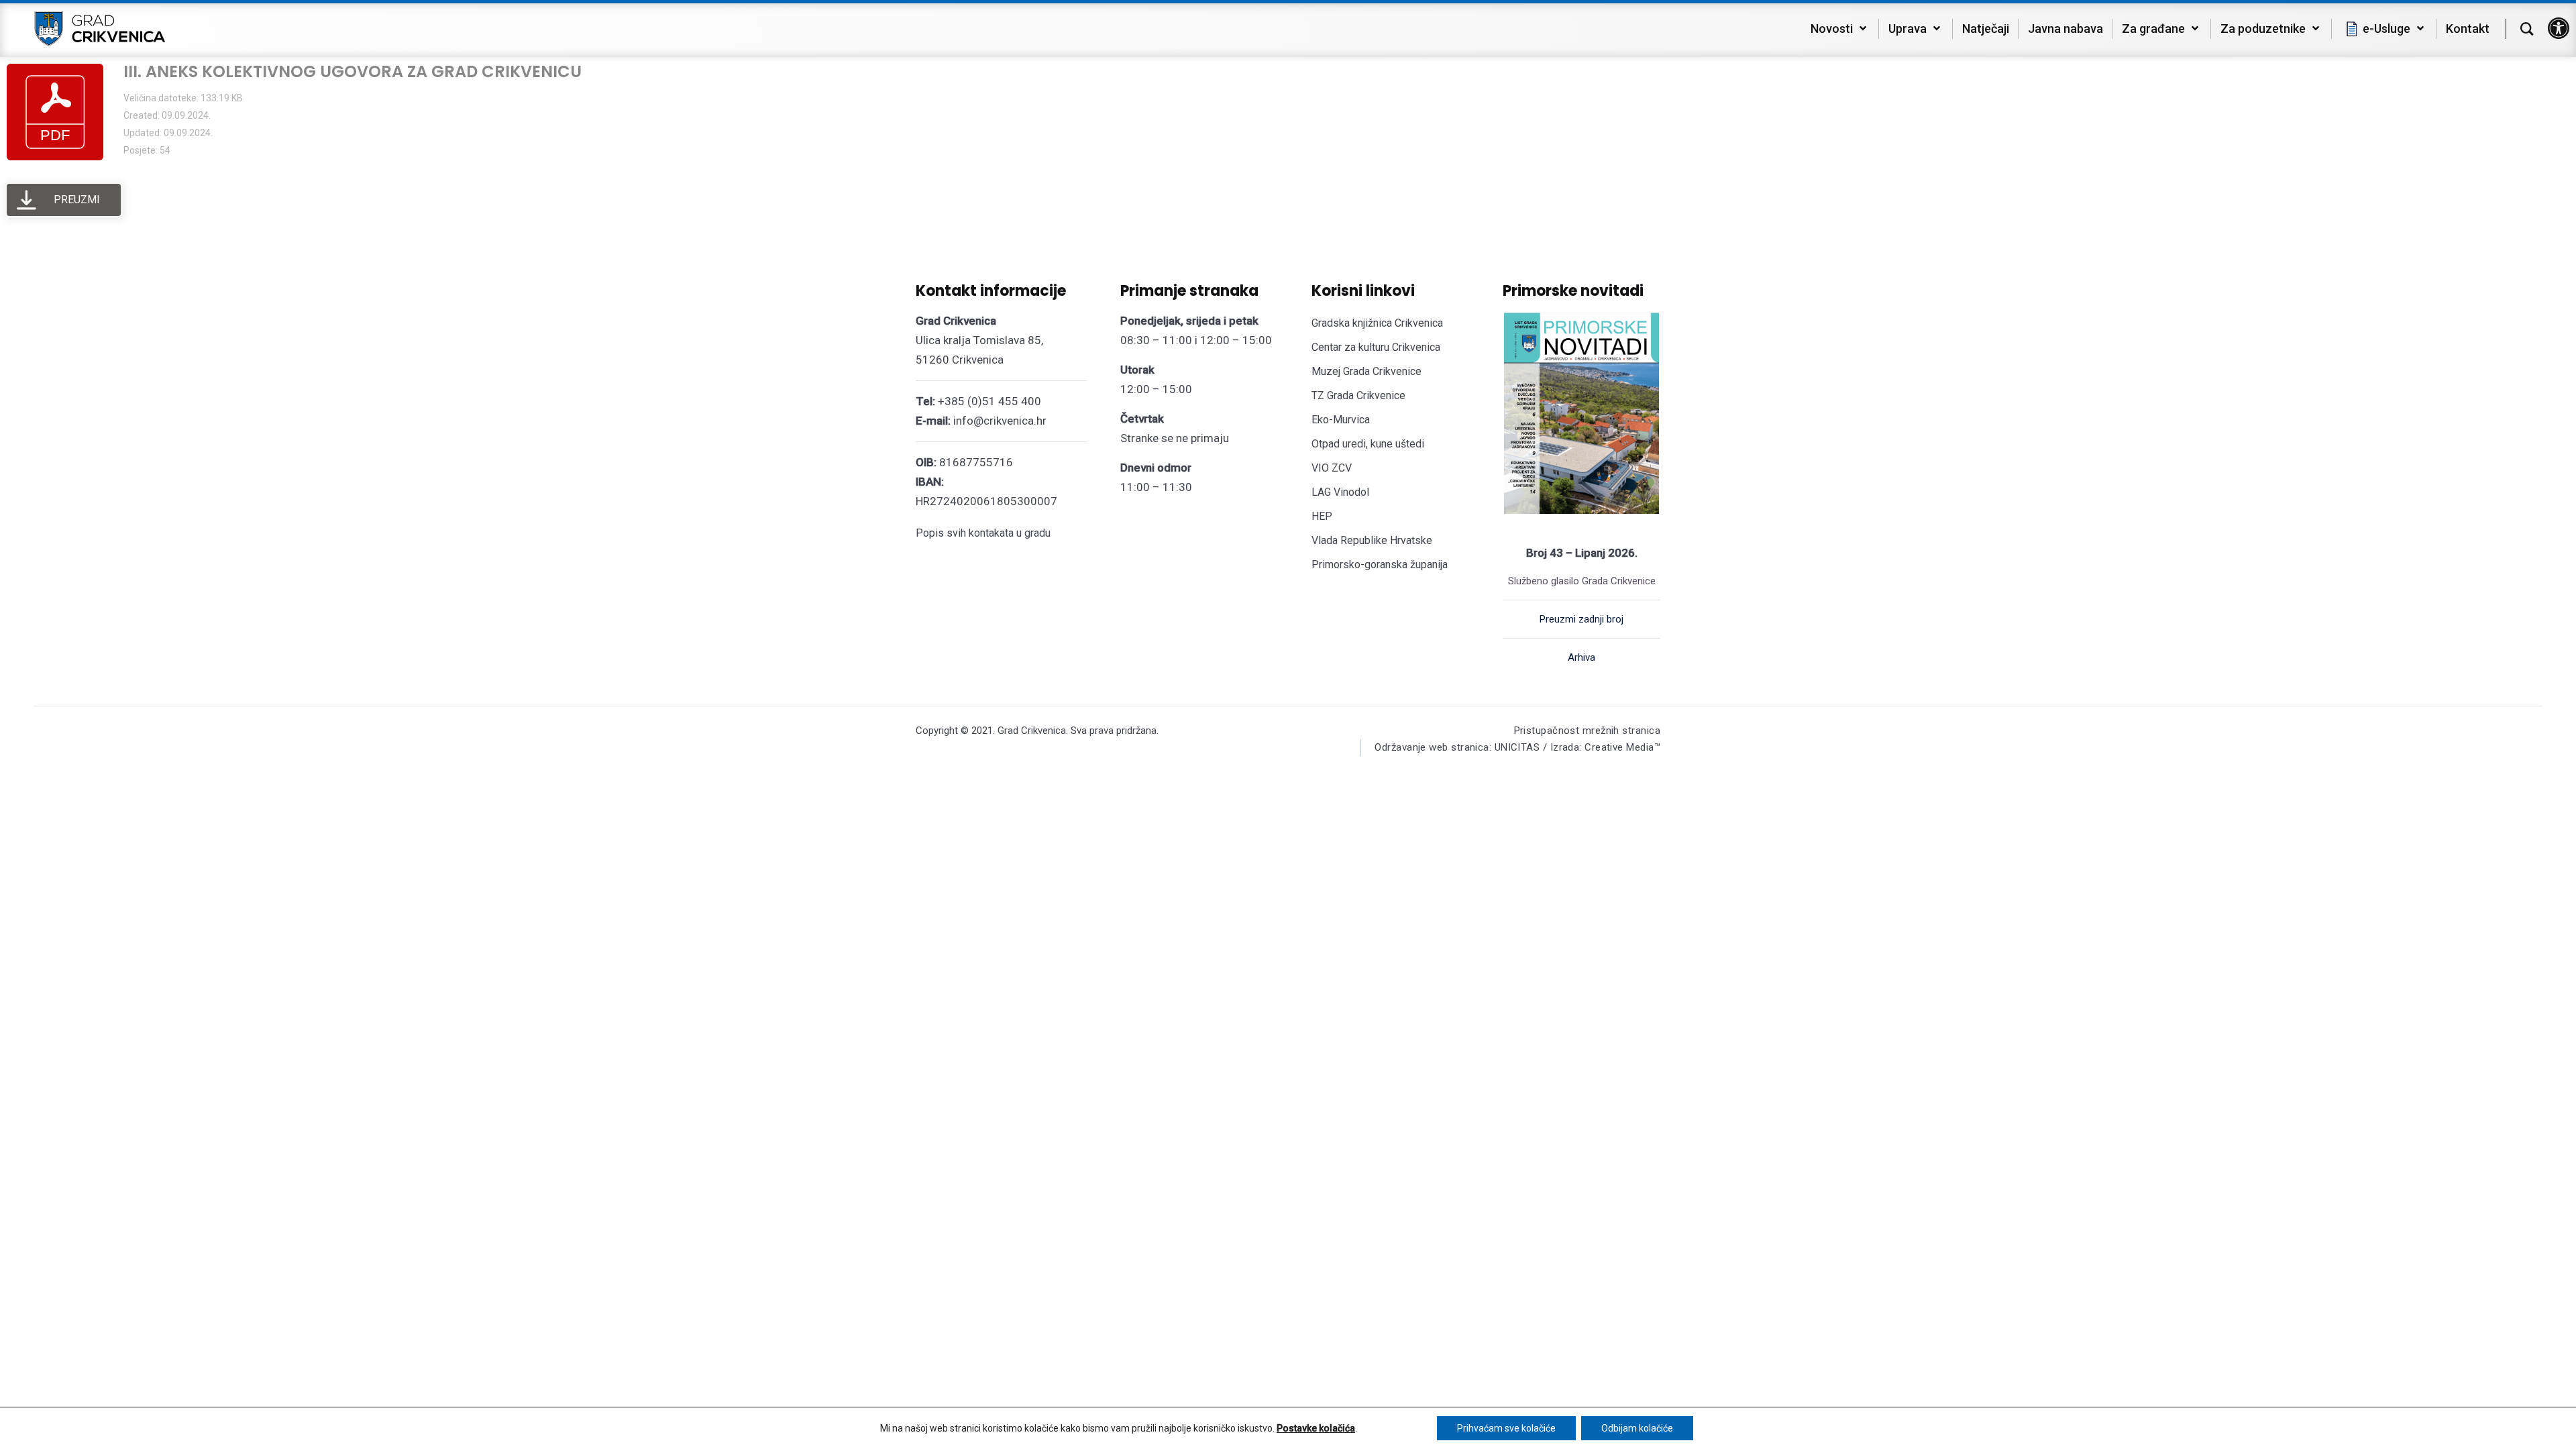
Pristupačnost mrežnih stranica (1588, 731)
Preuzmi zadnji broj (1581, 619)
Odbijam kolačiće (1637, 1428)
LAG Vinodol (1340, 492)
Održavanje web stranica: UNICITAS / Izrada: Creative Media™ (1517, 747)
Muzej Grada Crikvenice (1366, 371)
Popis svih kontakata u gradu (983, 533)
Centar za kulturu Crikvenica (1376, 347)
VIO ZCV (1332, 468)
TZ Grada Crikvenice (1358, 395)
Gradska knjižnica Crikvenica (1377, 323)
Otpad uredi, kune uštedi (1368, 444)
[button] (2559, 28)
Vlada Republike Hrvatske (1372, 540)
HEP (1322, 516)
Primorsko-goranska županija (1380, 565)
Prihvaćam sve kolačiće (1506, 1428)
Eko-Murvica (1341, 420)
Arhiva (1581, 657)
